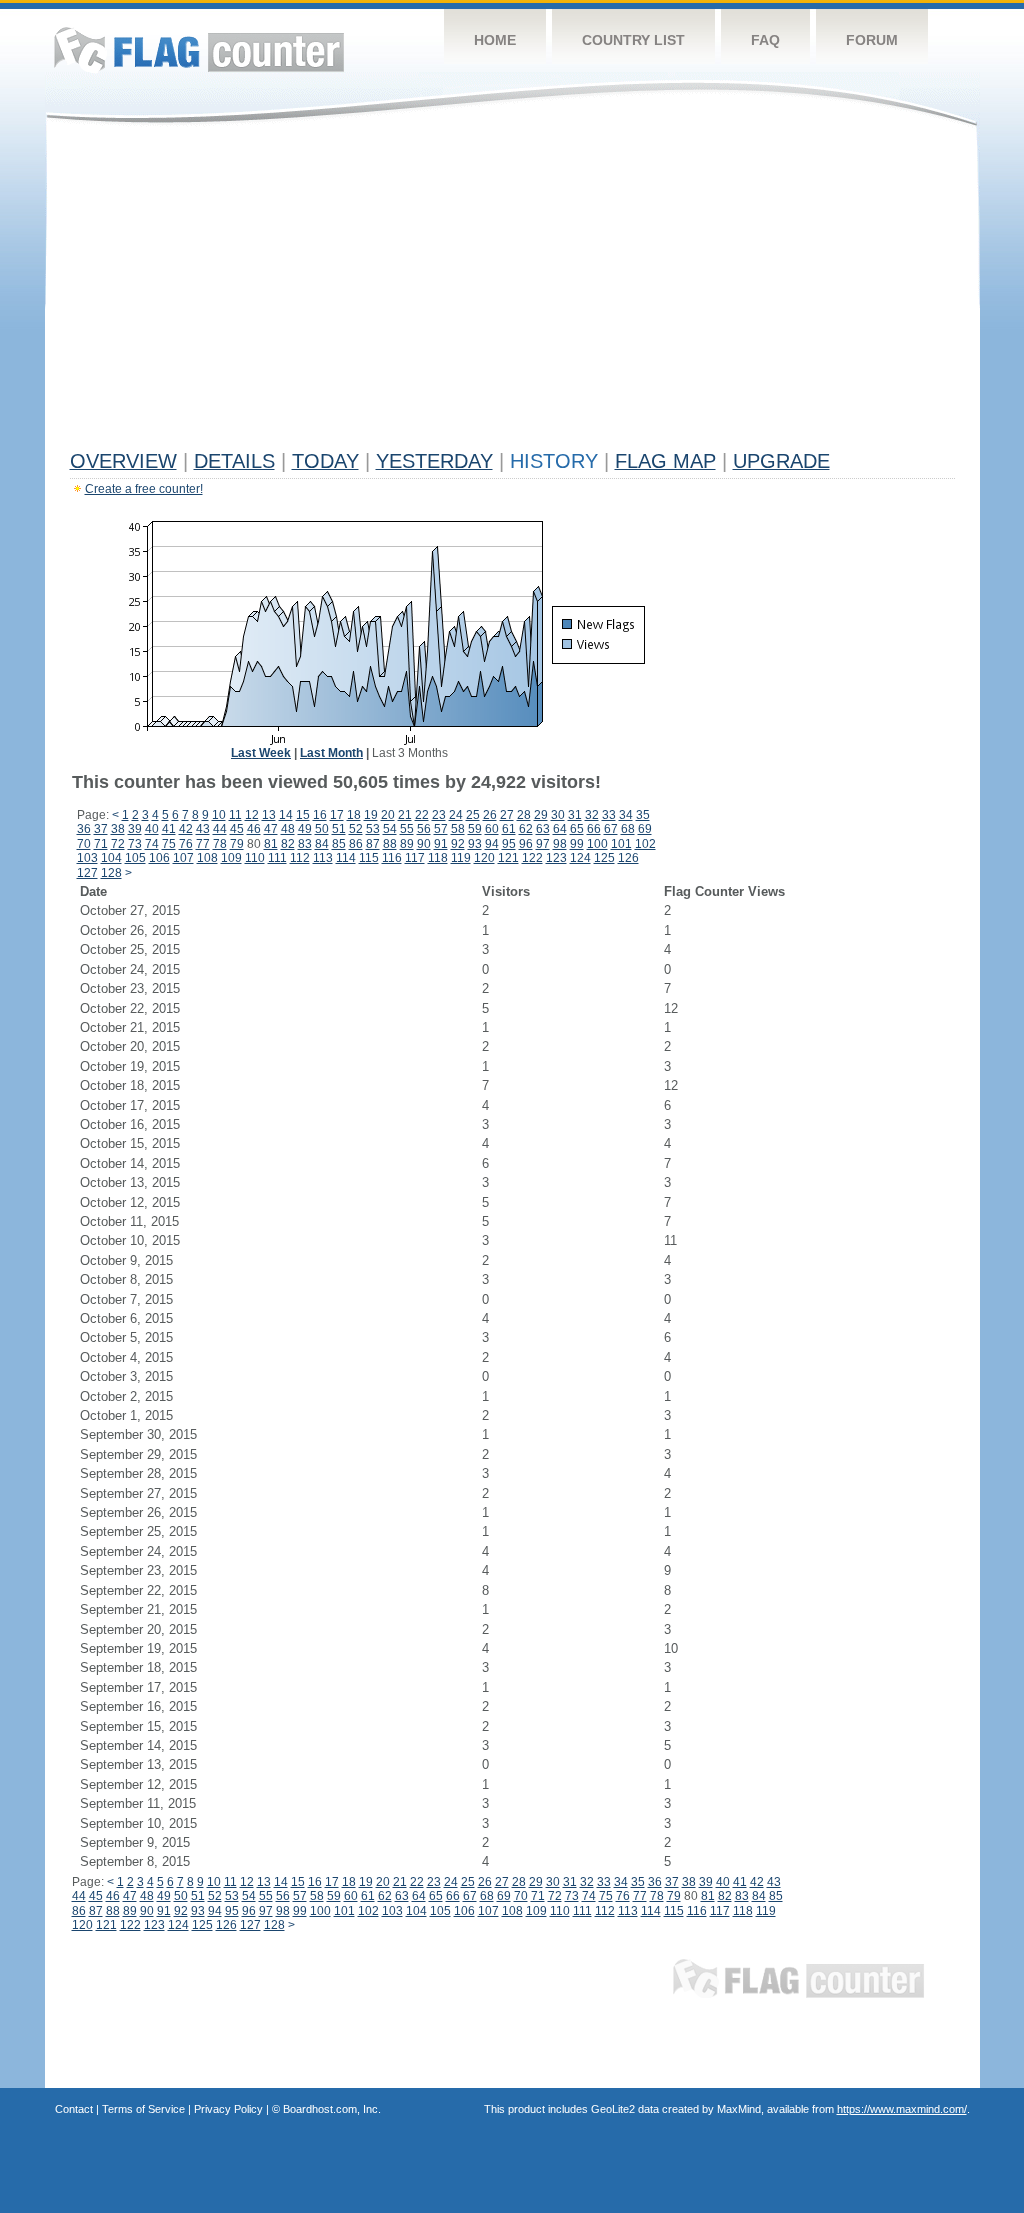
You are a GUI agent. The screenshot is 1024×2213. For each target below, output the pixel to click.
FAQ (765, 40)
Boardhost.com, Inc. (332, 2109)
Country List (633, 40)
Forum (872, 40)
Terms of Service (143, 2109)
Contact (74, 2109)
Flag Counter (199, 49)
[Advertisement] (512, 292)
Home (495, 40)
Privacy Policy (228, 2109)
